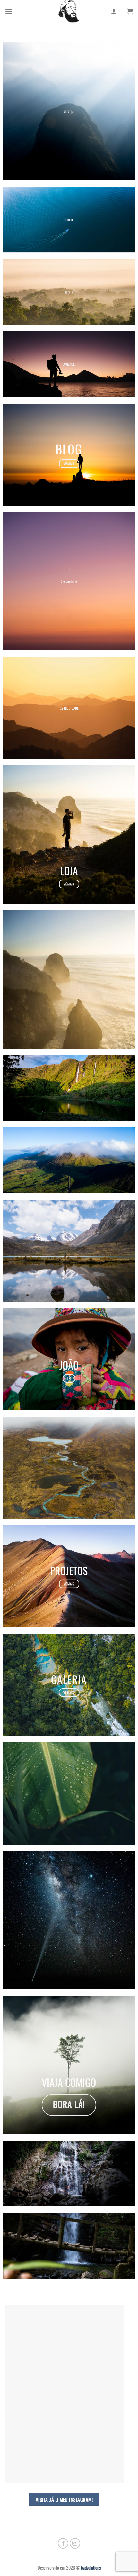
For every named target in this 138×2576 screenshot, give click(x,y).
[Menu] (9, 11)
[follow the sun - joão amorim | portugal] (69, 11)
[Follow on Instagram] (75, 2543)
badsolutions (91, 2567)
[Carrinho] (130, 11)
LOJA (69, 871)
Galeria (69, 1679)
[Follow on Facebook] (63, 2543)
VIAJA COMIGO (69, 2082)
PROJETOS (69, 1570)
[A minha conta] (114, 11)
